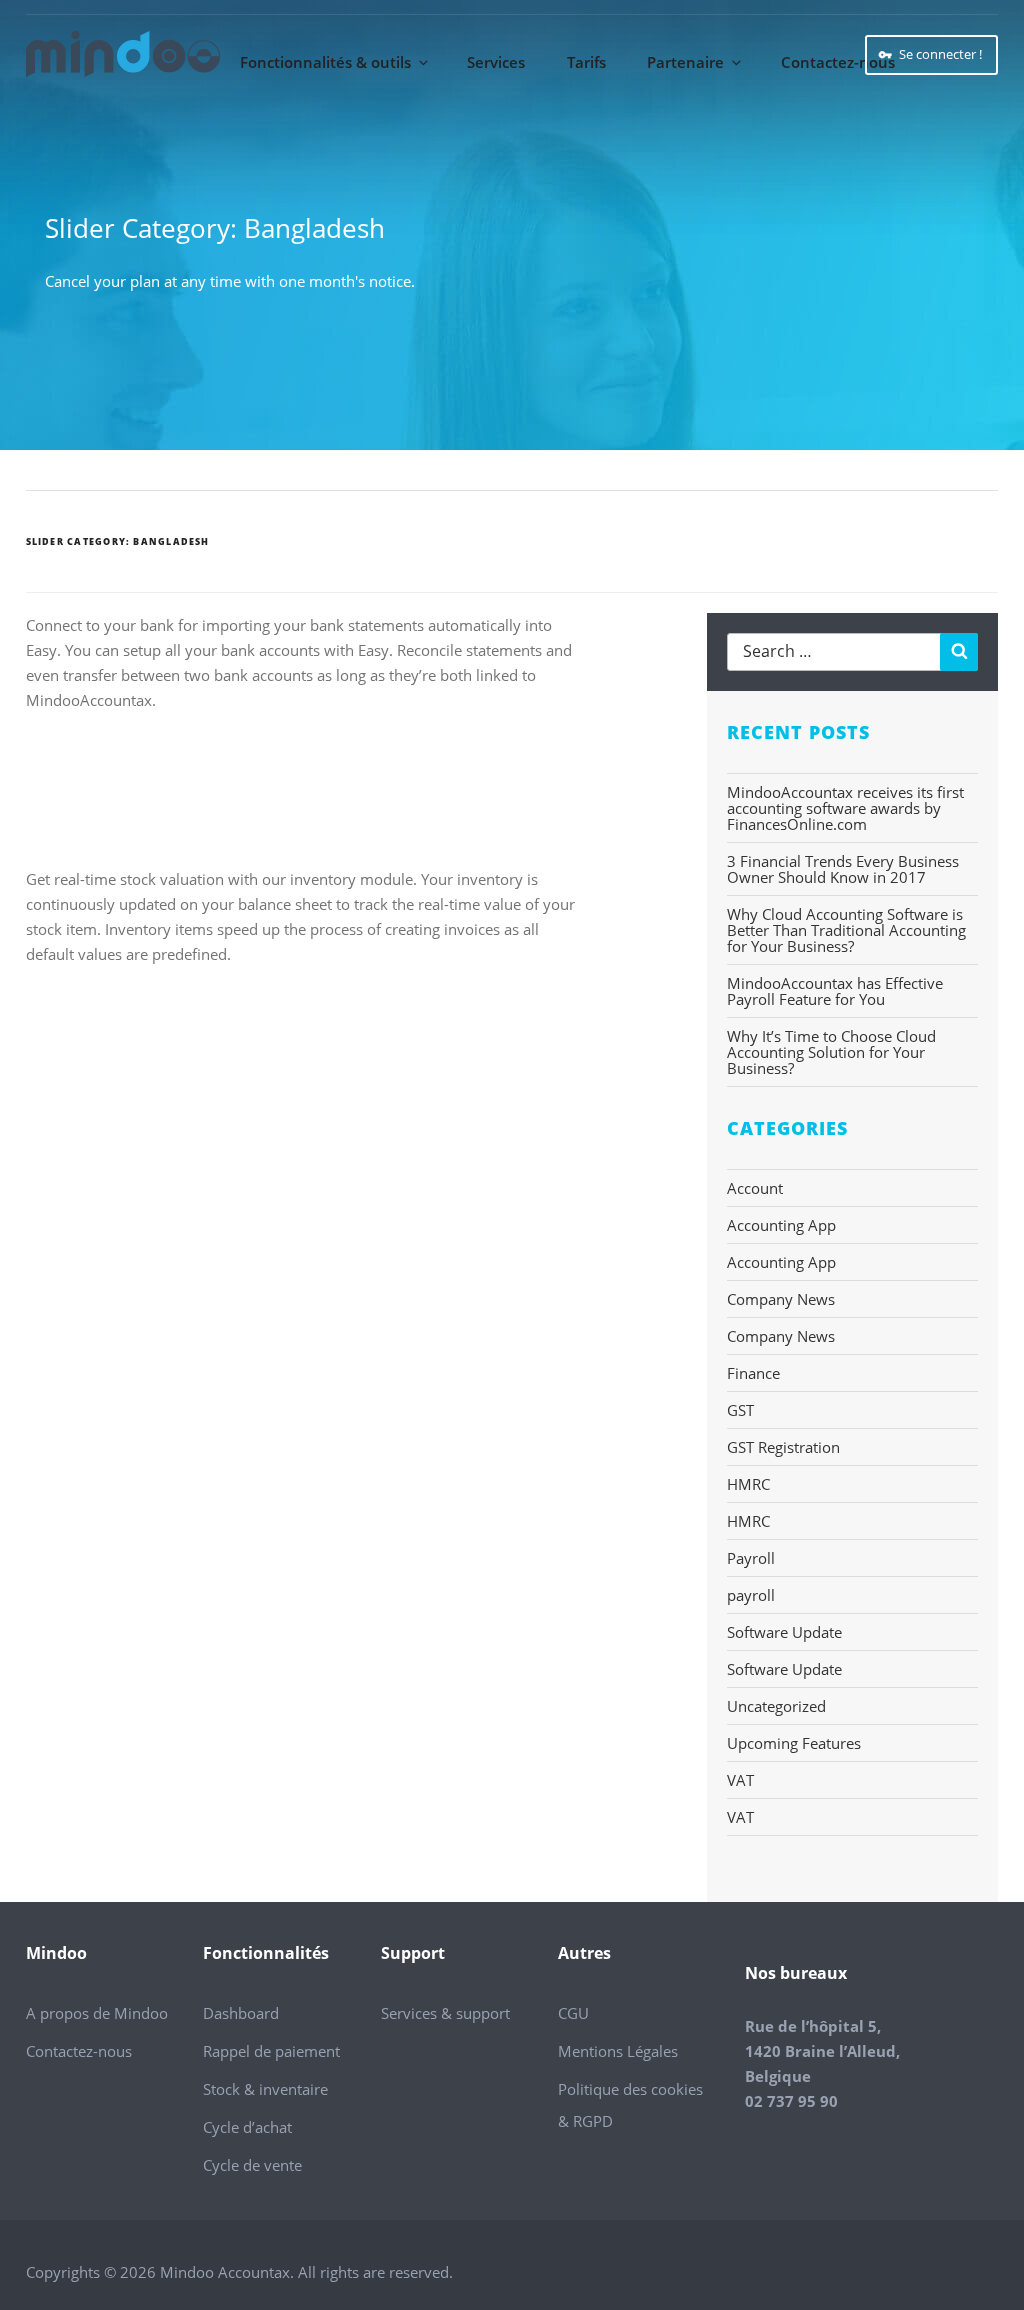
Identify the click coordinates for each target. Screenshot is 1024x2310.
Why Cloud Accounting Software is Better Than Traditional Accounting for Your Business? (846, 930)
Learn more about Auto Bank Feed (171, 780)
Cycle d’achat (247, 2127)
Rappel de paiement (271, 2051)
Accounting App (781, 1225)
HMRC (748, 1484)
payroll (751, 1595)
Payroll (751, 1558)
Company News (781, 1299)
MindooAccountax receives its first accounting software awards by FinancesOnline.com (845, 808)
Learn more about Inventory (150, 1034)
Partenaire (685, 62)
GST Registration (783, 1447)
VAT (740, 1780)
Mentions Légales (618, 2051)
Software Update (784, 1632)
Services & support (445, 2013)
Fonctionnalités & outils (325, 62)
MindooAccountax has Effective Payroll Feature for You (835, 991)
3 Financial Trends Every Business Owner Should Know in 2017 (843, 869)
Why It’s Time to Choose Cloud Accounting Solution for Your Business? (831, 1052)
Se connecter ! (940, 54)
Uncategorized (776, 1706)
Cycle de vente (252, 2165)
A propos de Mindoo (97, 2013)
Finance (753, 1373)
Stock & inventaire (265, 2089)
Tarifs (586, 62)
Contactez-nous (838, 62)
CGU (573, 2013)
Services (496, 62)
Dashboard (241, 2013)
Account (755, 1188)
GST (740, 1410)
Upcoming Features (794, 1743)
